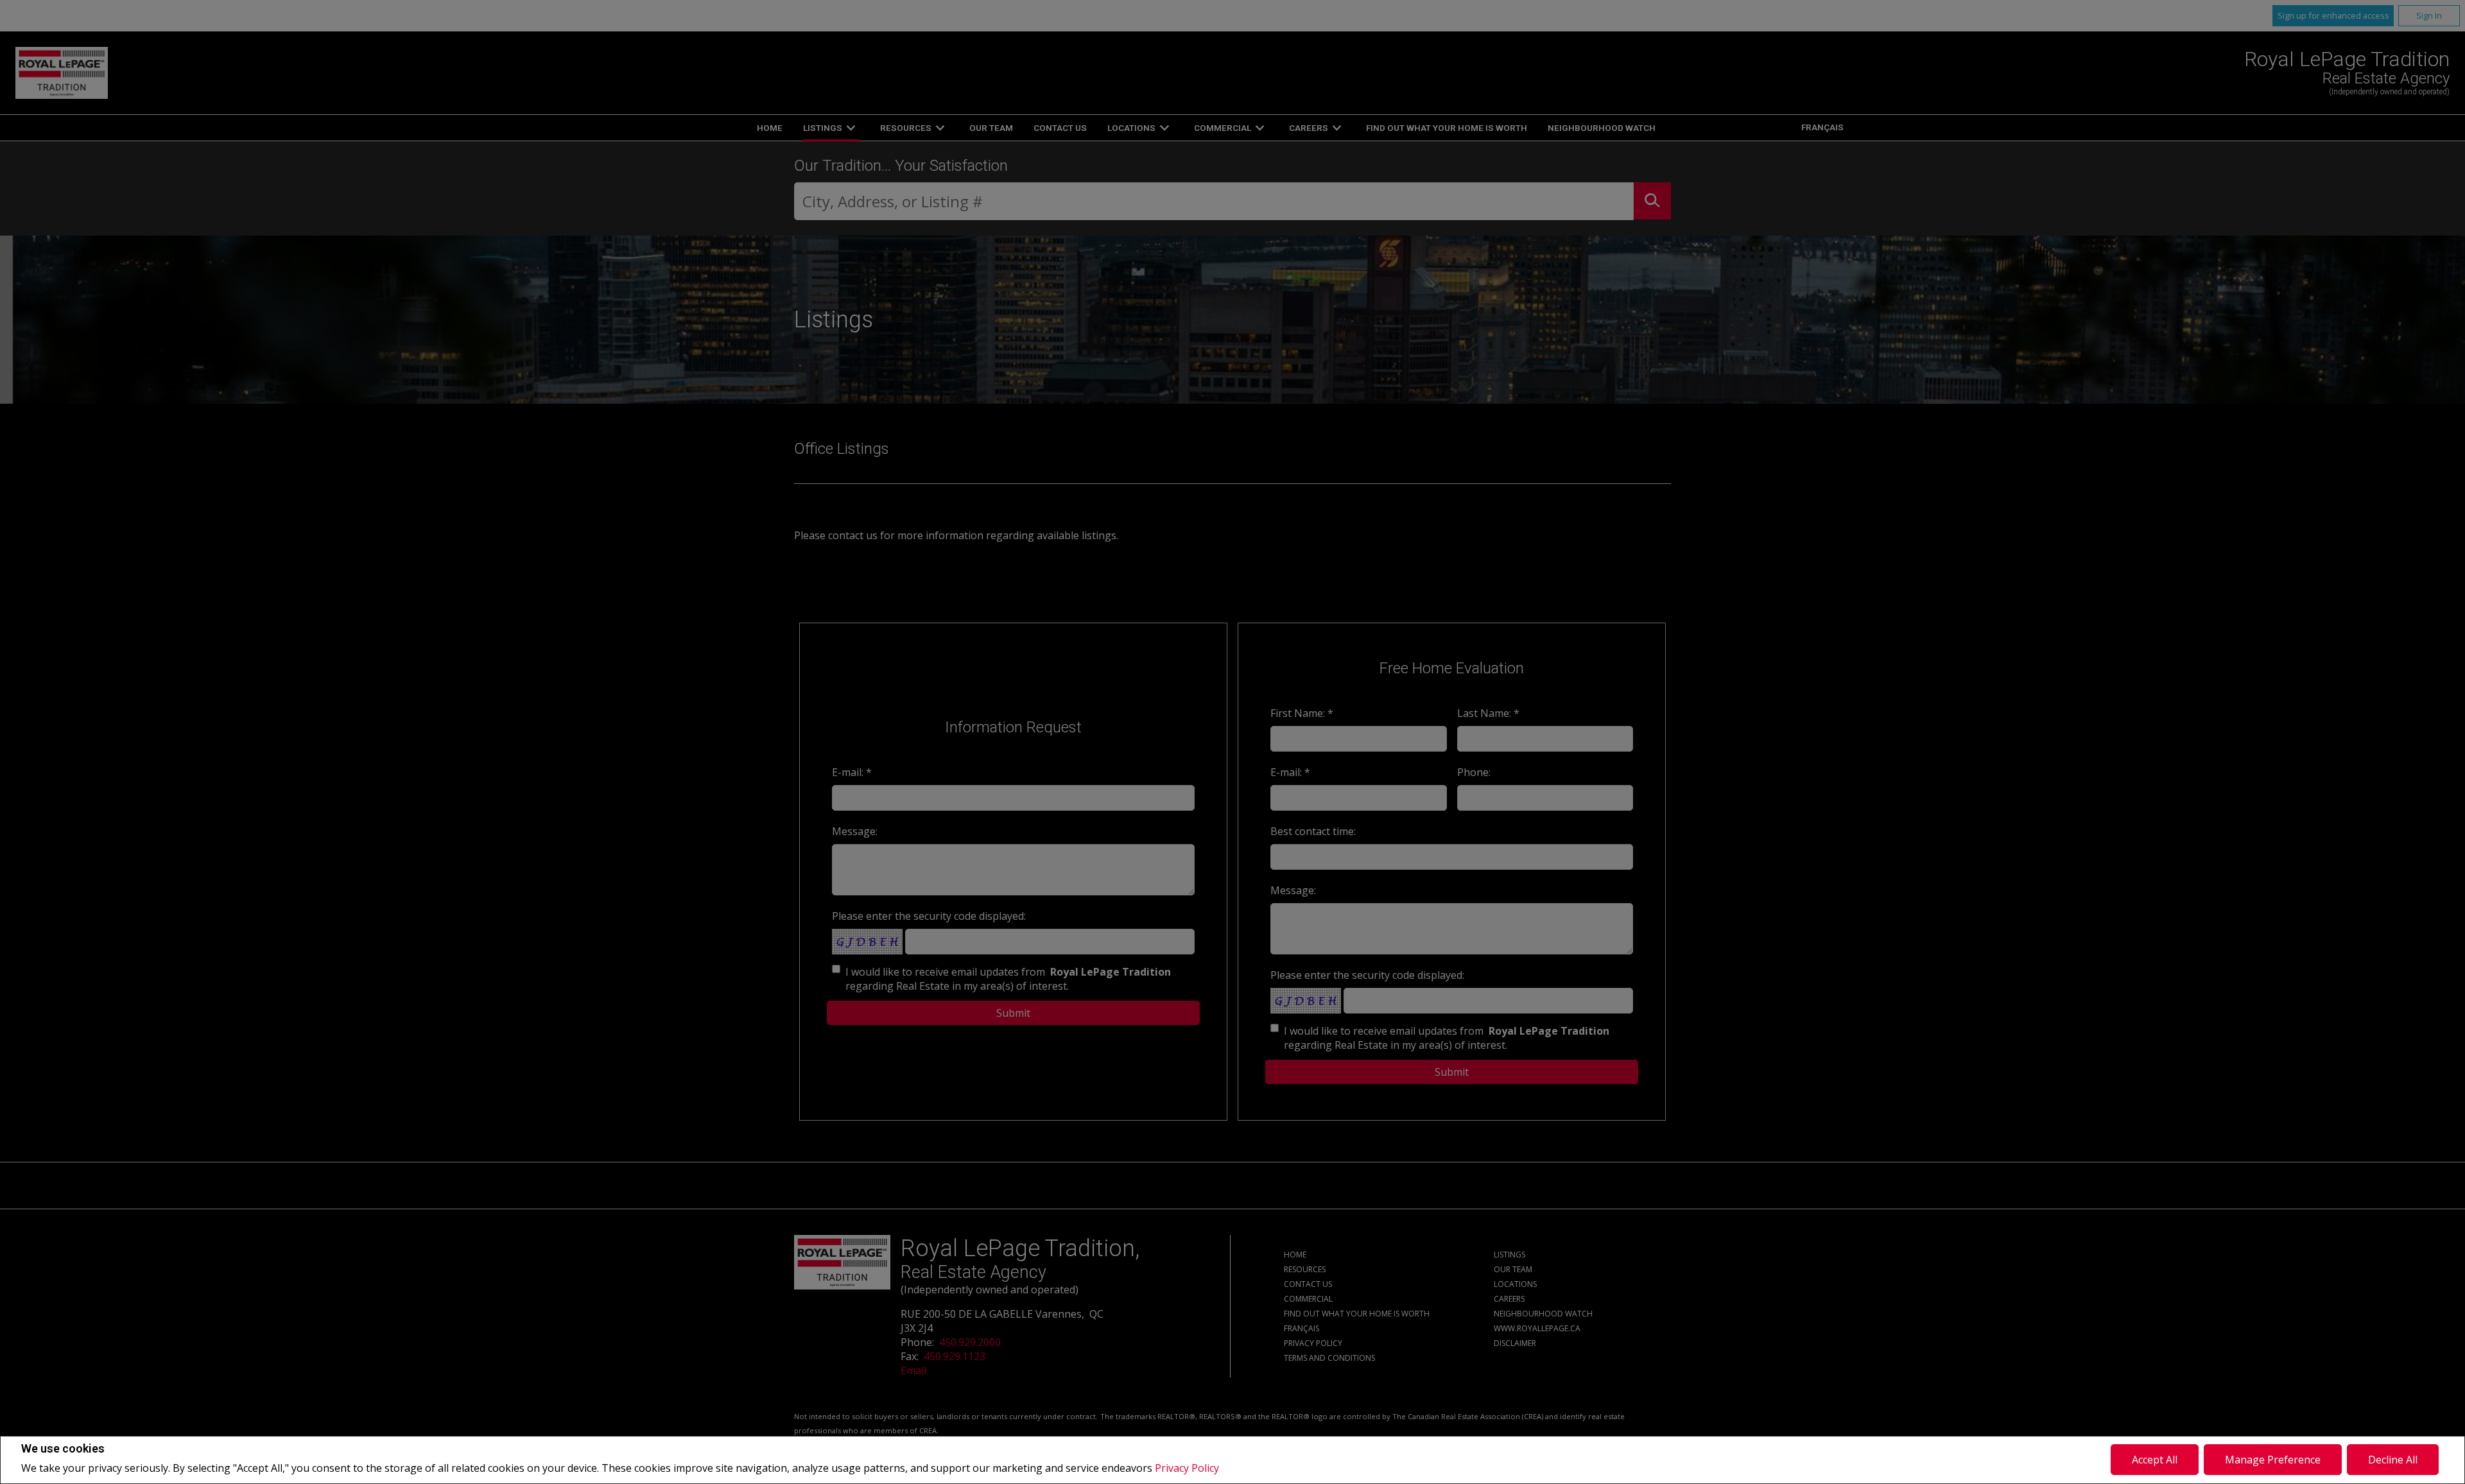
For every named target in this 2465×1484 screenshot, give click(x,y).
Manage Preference (2273, 1460)
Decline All (2393, 1460)
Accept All (2155, 1460)
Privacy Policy (1187, 1468)
